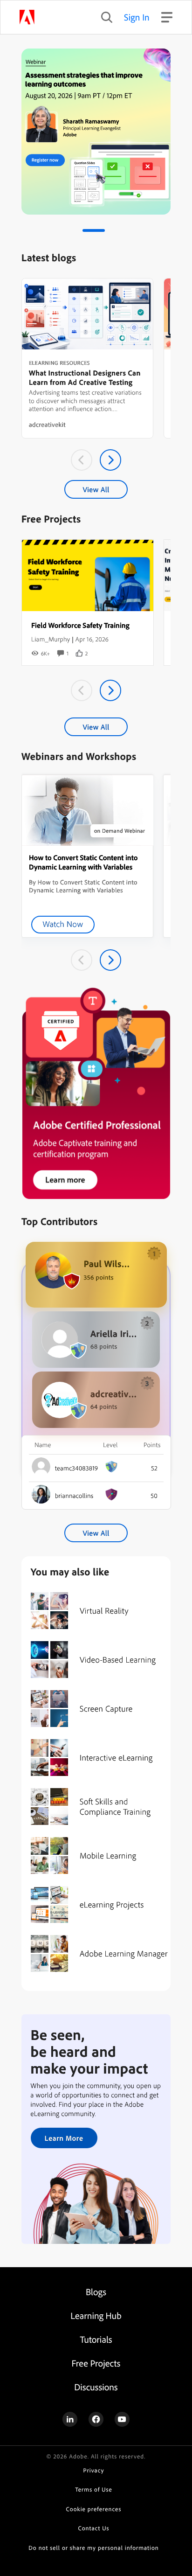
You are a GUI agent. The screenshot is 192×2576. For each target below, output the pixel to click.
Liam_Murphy (51, 639)
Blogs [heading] (96, 2292)
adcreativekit (47, 425)
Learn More (64, 2138)
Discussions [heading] (96, 2387)
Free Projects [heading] (96, 2363)
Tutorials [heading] (96, 2339)
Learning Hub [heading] (96, 2315)
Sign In (137, 17)
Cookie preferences (94, 2509)
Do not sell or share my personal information (93, 2548)
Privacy (94, 2471)
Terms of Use (93, 2490)
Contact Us (94, 2528)
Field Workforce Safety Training (80, 625)
